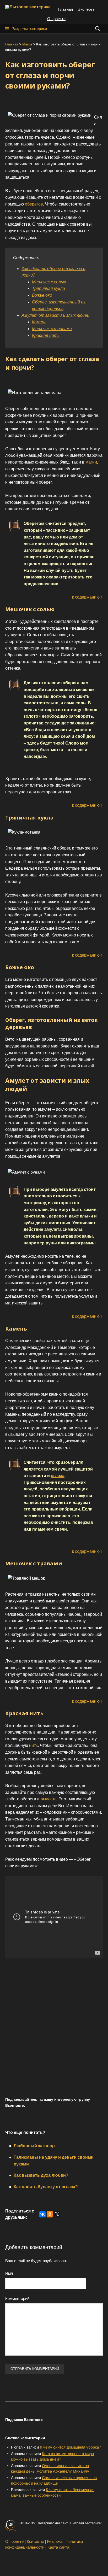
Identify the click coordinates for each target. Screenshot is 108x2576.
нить (33, 1745)
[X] (57, 2214)
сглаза (58, 1476)
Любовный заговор (34, 2146)
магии (91, 462)
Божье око (42, 295)
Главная (66, 9)
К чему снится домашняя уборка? (70, 2447)
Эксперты (87, 9)
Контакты (35, 2541)
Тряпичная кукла (48, 288)
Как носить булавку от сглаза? (46, 2187)
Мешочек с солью (49, 282)
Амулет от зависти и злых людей (55, 315)
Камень (39, 322)
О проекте (56, 19)
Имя (9, 2273)
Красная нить (46, 335)
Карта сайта (58, 2547)
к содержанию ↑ (87, 597)
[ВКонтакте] (42, 2214)
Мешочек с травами (52, 329)
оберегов (34, 204)
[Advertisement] (54, 2034)
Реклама (55, 2541)
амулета (49, 1799)
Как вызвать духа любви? (41, 2175)
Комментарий (17, 2299)
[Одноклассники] (50, 2214)
